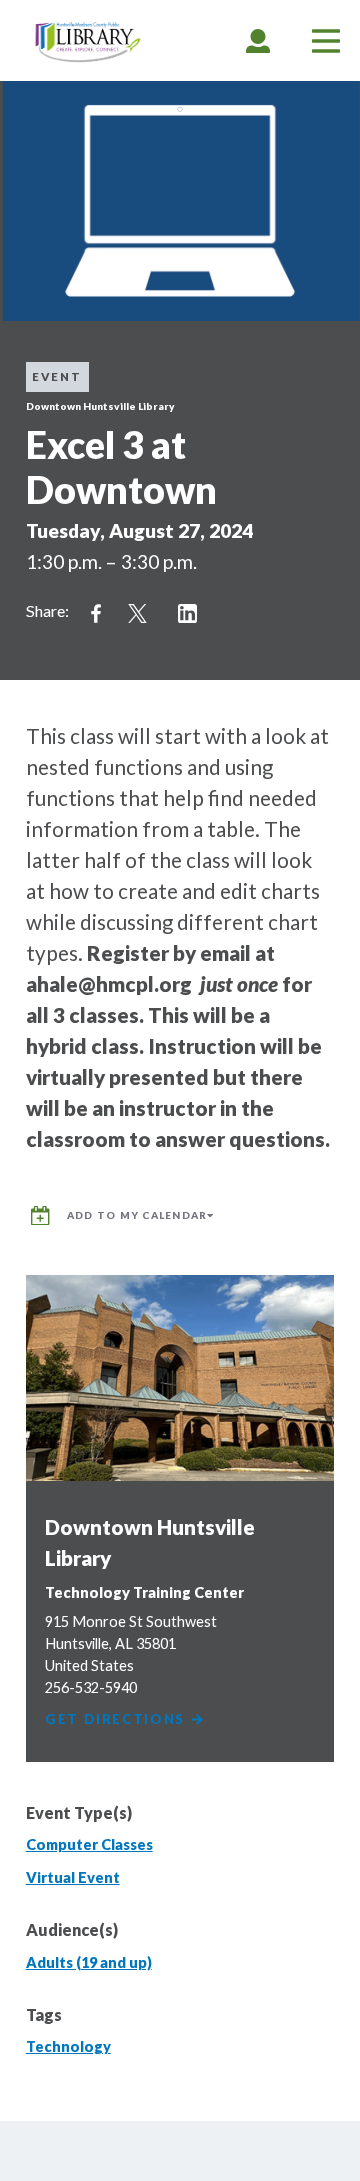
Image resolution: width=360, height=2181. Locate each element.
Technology (68, 2046)
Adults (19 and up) (89, 1962)
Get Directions (117, 1719)
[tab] (258, 40)
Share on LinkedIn (188, 614)
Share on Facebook (96, 614)
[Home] (88, 42)
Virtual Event (73, 1877)
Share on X (138, 614)
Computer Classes (89, 1844)
